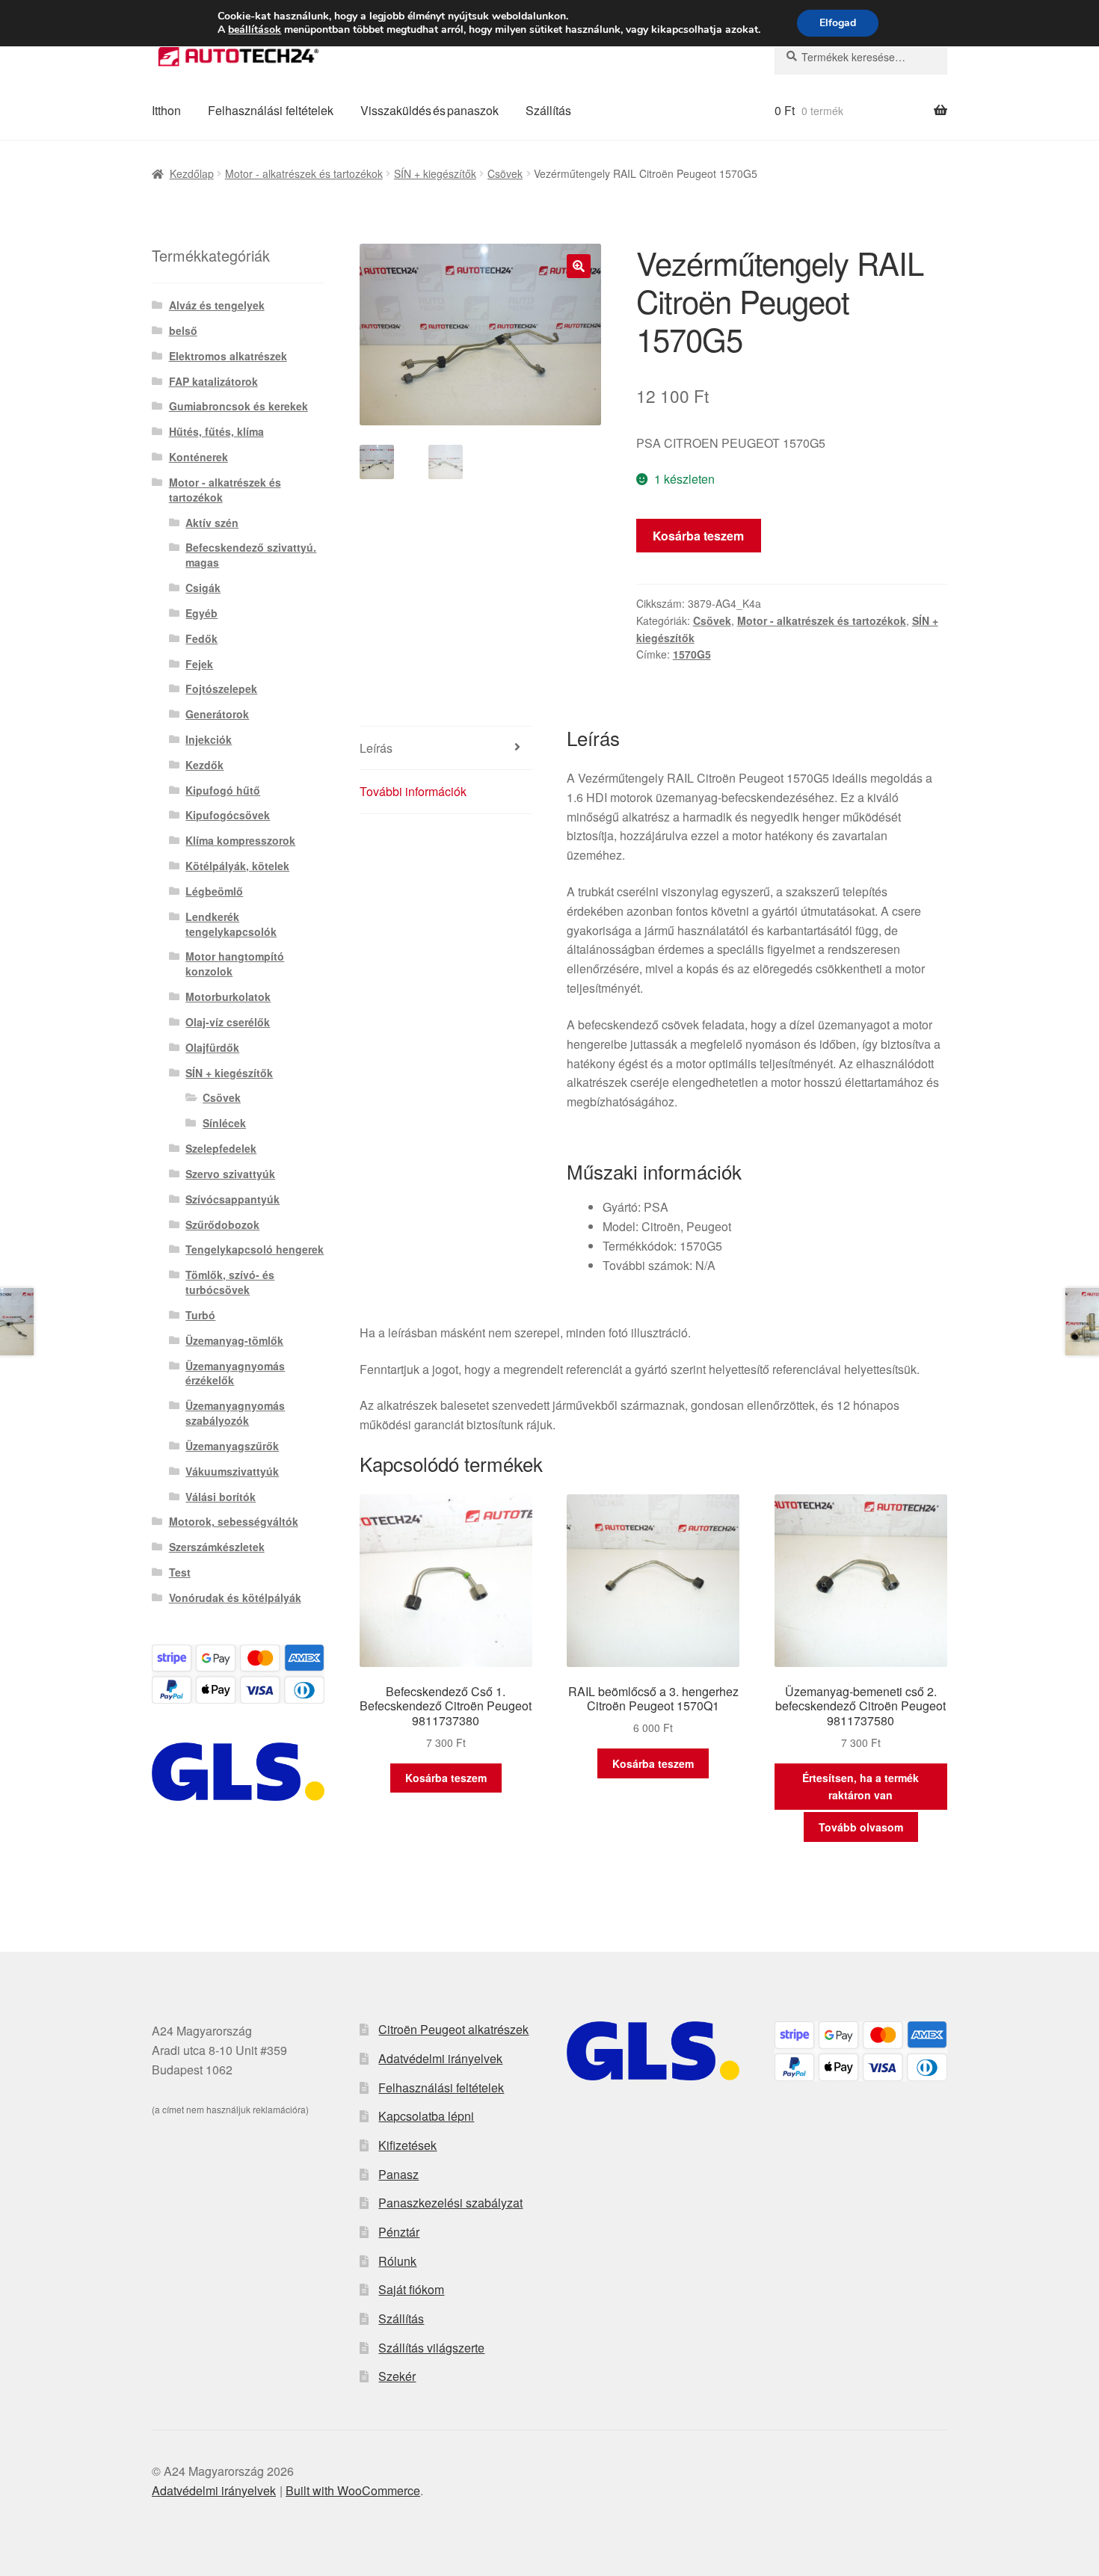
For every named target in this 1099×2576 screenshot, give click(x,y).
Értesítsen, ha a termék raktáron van (861, 1786)
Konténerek (198, 457)
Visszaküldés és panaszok (430, 110)
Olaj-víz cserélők (228, 1022)
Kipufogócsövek (228, 815)
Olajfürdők (212, 1047)
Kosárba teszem (698, 536)
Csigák (203, 588)
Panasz (398, 2174)
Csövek (505, 173)
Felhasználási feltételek (271, 110)
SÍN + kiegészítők (435, 173)
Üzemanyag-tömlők (234, 1340)
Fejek (199, 664)
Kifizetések (407, 2145)
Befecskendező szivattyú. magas (251, 555)
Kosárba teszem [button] (446, 1778)
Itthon (166, 110)
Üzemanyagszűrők (232, 1446)
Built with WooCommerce (353, 2490)
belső (183, 330)
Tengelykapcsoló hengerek (255, 1249)
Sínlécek (224, 1123)
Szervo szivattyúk (230, 1174)
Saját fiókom (411, 2289)
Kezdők (204, 765)
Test (180, 1572)
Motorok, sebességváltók (234, 1521)
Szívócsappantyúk (233, 1199)
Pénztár (399, 2232)
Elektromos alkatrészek (228, 356)
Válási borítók (221, 1497)
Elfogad (838, 23)
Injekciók (209, 739)
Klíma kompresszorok (240, 840)
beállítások (255, 30)
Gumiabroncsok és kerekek (238, 406)
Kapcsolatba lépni (426, 2116)
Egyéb (201, 613)
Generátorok (217, 714)
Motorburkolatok (228, 996)
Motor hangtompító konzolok (235, 964)
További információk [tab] (413, 791)
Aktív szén (212, 523)
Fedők (201, 638)
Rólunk (397, 2261)
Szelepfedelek (221, 1148)
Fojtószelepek (221, 688)
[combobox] (861, 57)
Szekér (397, 2376)
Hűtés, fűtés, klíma (216, 431)
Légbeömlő (214, 891)
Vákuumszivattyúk (232, 1471)
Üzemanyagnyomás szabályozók (235, 1413)
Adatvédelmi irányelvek (440, 2058)
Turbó (200, 1315)
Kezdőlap (192, 173)
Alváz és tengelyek (217, 305)
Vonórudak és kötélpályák (235, 1597)
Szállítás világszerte (431, 2348)
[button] (579, 266)
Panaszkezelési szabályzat (450, 2203)
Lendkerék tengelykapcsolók (231, 924)
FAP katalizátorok (213, 381)
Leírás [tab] (376, 748)
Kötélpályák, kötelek (237, 866)
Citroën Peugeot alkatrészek (453, 2029)
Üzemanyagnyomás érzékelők (235, 1373)
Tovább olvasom (861, 1827)
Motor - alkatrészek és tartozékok (304, 173)
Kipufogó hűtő (223, 790)
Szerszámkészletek (217, 1547)
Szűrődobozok (222, 1224)
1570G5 (692, 654)
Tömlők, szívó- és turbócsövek (230, 1282)
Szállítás (548, 110)
